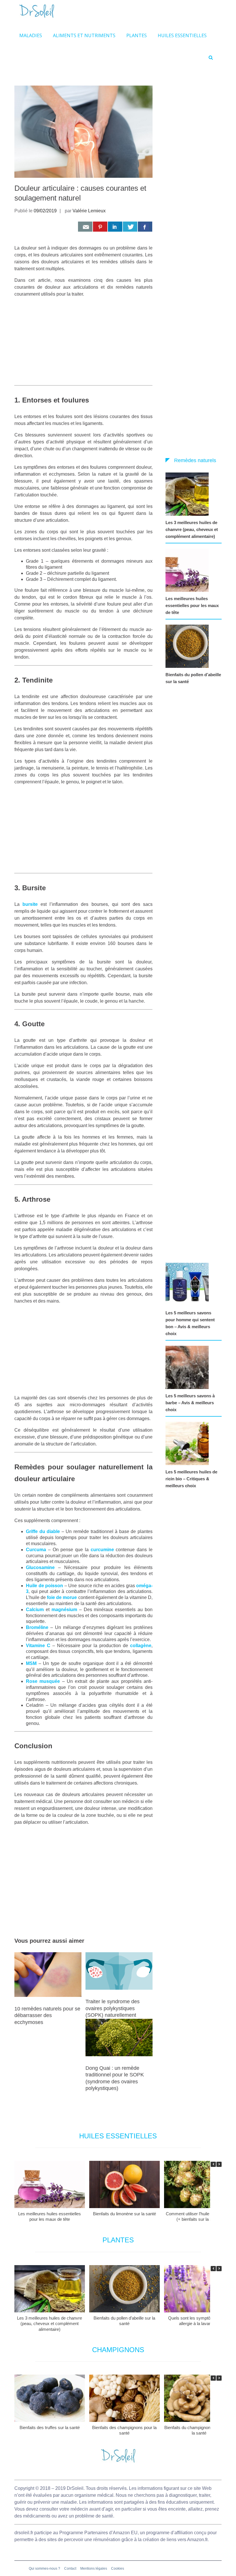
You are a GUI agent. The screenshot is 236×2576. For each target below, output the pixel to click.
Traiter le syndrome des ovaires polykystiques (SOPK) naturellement (113, 2008)
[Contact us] (85, 227)
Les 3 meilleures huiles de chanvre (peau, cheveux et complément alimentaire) (192, 529)
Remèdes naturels (195, 460)
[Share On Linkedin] (115, 227)
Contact (70, 2569)
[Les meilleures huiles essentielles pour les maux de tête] (189, 570)
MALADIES (31, 35)
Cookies (118, 2569)
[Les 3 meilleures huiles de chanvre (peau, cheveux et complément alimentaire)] (189, 494)
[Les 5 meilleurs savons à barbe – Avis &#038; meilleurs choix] (189, 1367)
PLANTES (137, 35)
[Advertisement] (83, 343)
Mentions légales (94, 2569)
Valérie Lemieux (89, 211)
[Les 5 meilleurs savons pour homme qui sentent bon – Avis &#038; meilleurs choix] (189, 1284)
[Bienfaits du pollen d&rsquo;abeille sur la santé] (189, 646)
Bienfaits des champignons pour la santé (124, 2430)
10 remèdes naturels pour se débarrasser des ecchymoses (47, 2015)
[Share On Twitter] (130, 227)
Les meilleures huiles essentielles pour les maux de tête (192, 605)
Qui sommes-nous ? (44, 2569)
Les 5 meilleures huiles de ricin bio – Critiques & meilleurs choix (191, 1479)
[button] (219, 2164)
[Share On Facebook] (145, 227)
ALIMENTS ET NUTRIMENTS (84, 35)
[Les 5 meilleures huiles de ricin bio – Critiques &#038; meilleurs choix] (189, 1443)
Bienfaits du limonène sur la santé (124, 2214)
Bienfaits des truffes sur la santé (50, 2427)
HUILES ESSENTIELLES (182, 35)
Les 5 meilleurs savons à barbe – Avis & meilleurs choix (190, 1403)
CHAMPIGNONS (118, 2350)
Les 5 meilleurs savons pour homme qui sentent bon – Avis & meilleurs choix (190, 1323)
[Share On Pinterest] (100, 227)
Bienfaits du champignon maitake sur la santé (199, 2430)
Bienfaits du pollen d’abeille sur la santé (193, 678)
